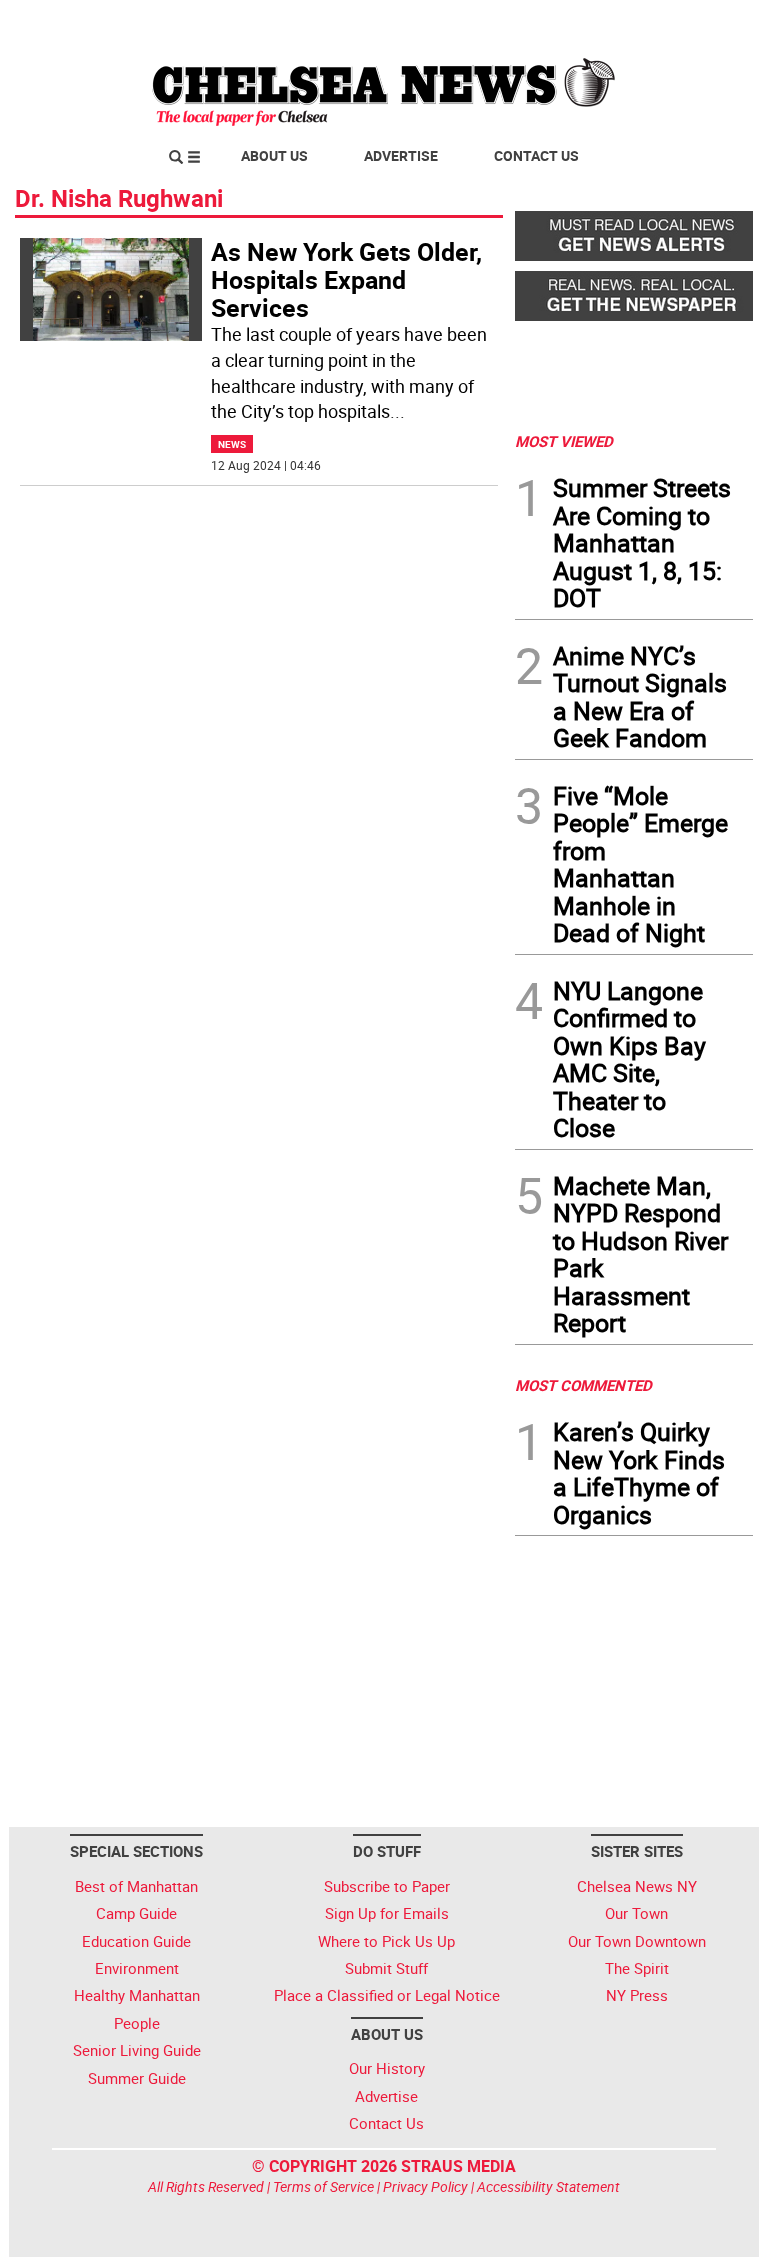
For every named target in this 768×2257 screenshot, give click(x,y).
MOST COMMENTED (583, 1385)
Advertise (401, 155)
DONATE (704, 23)
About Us (274, 155)
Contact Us (536, 155)
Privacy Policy (425, 2186)
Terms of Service (323, 2186)
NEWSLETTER (592, 23)
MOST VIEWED (564, 441)
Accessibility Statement (548, 2186)
